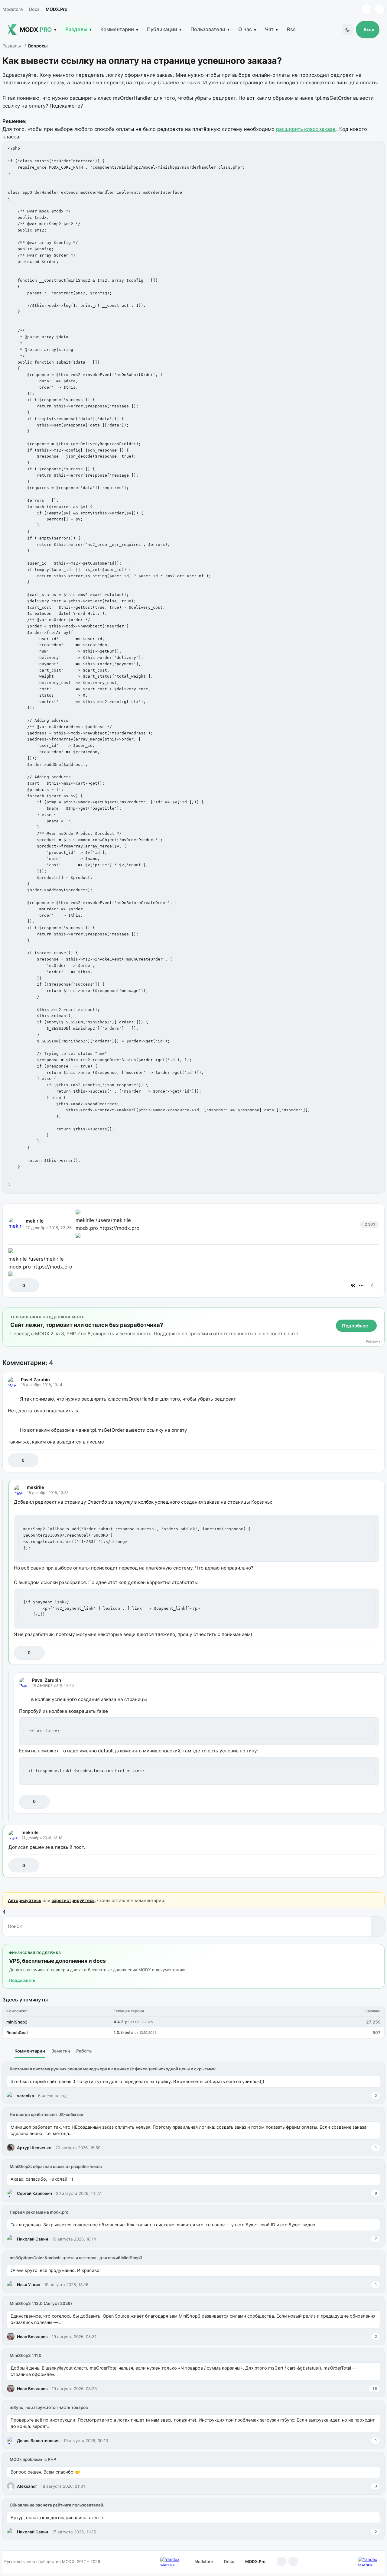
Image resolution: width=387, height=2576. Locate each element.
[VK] (379, 9)
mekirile (35, 1221)
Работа (84, 2051)
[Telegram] (366, 9)
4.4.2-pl (121, 2022)
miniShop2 (17, 2022)
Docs (34, 9)
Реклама (373, 1341)
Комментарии (117, 29)
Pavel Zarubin (35, 1380)
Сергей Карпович (34, 2193)
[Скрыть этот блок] (379, 1313)
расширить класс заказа (306, 129)
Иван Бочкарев (32, 2337)
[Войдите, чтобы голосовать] (16, 1285)
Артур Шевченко (34, 2148)
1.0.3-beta (123, 2032)
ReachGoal (17, 2033)
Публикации (162, 29)
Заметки (61, 2051)
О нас (245, 29)
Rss (291, 29)
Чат (269, 29)
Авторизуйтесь (24, 1900)
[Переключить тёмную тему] (348, 29)
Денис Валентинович (38, 2441)
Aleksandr (27, 2486)
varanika (26, 2096)
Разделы (76, 29)
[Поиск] (377, 1926)
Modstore (13, 9)
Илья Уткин (29, 2285)
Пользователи (208, 29)
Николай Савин (33, 2239)
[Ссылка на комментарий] (359, 1460)
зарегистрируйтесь (73, 1900)
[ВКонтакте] (353, 1285)
